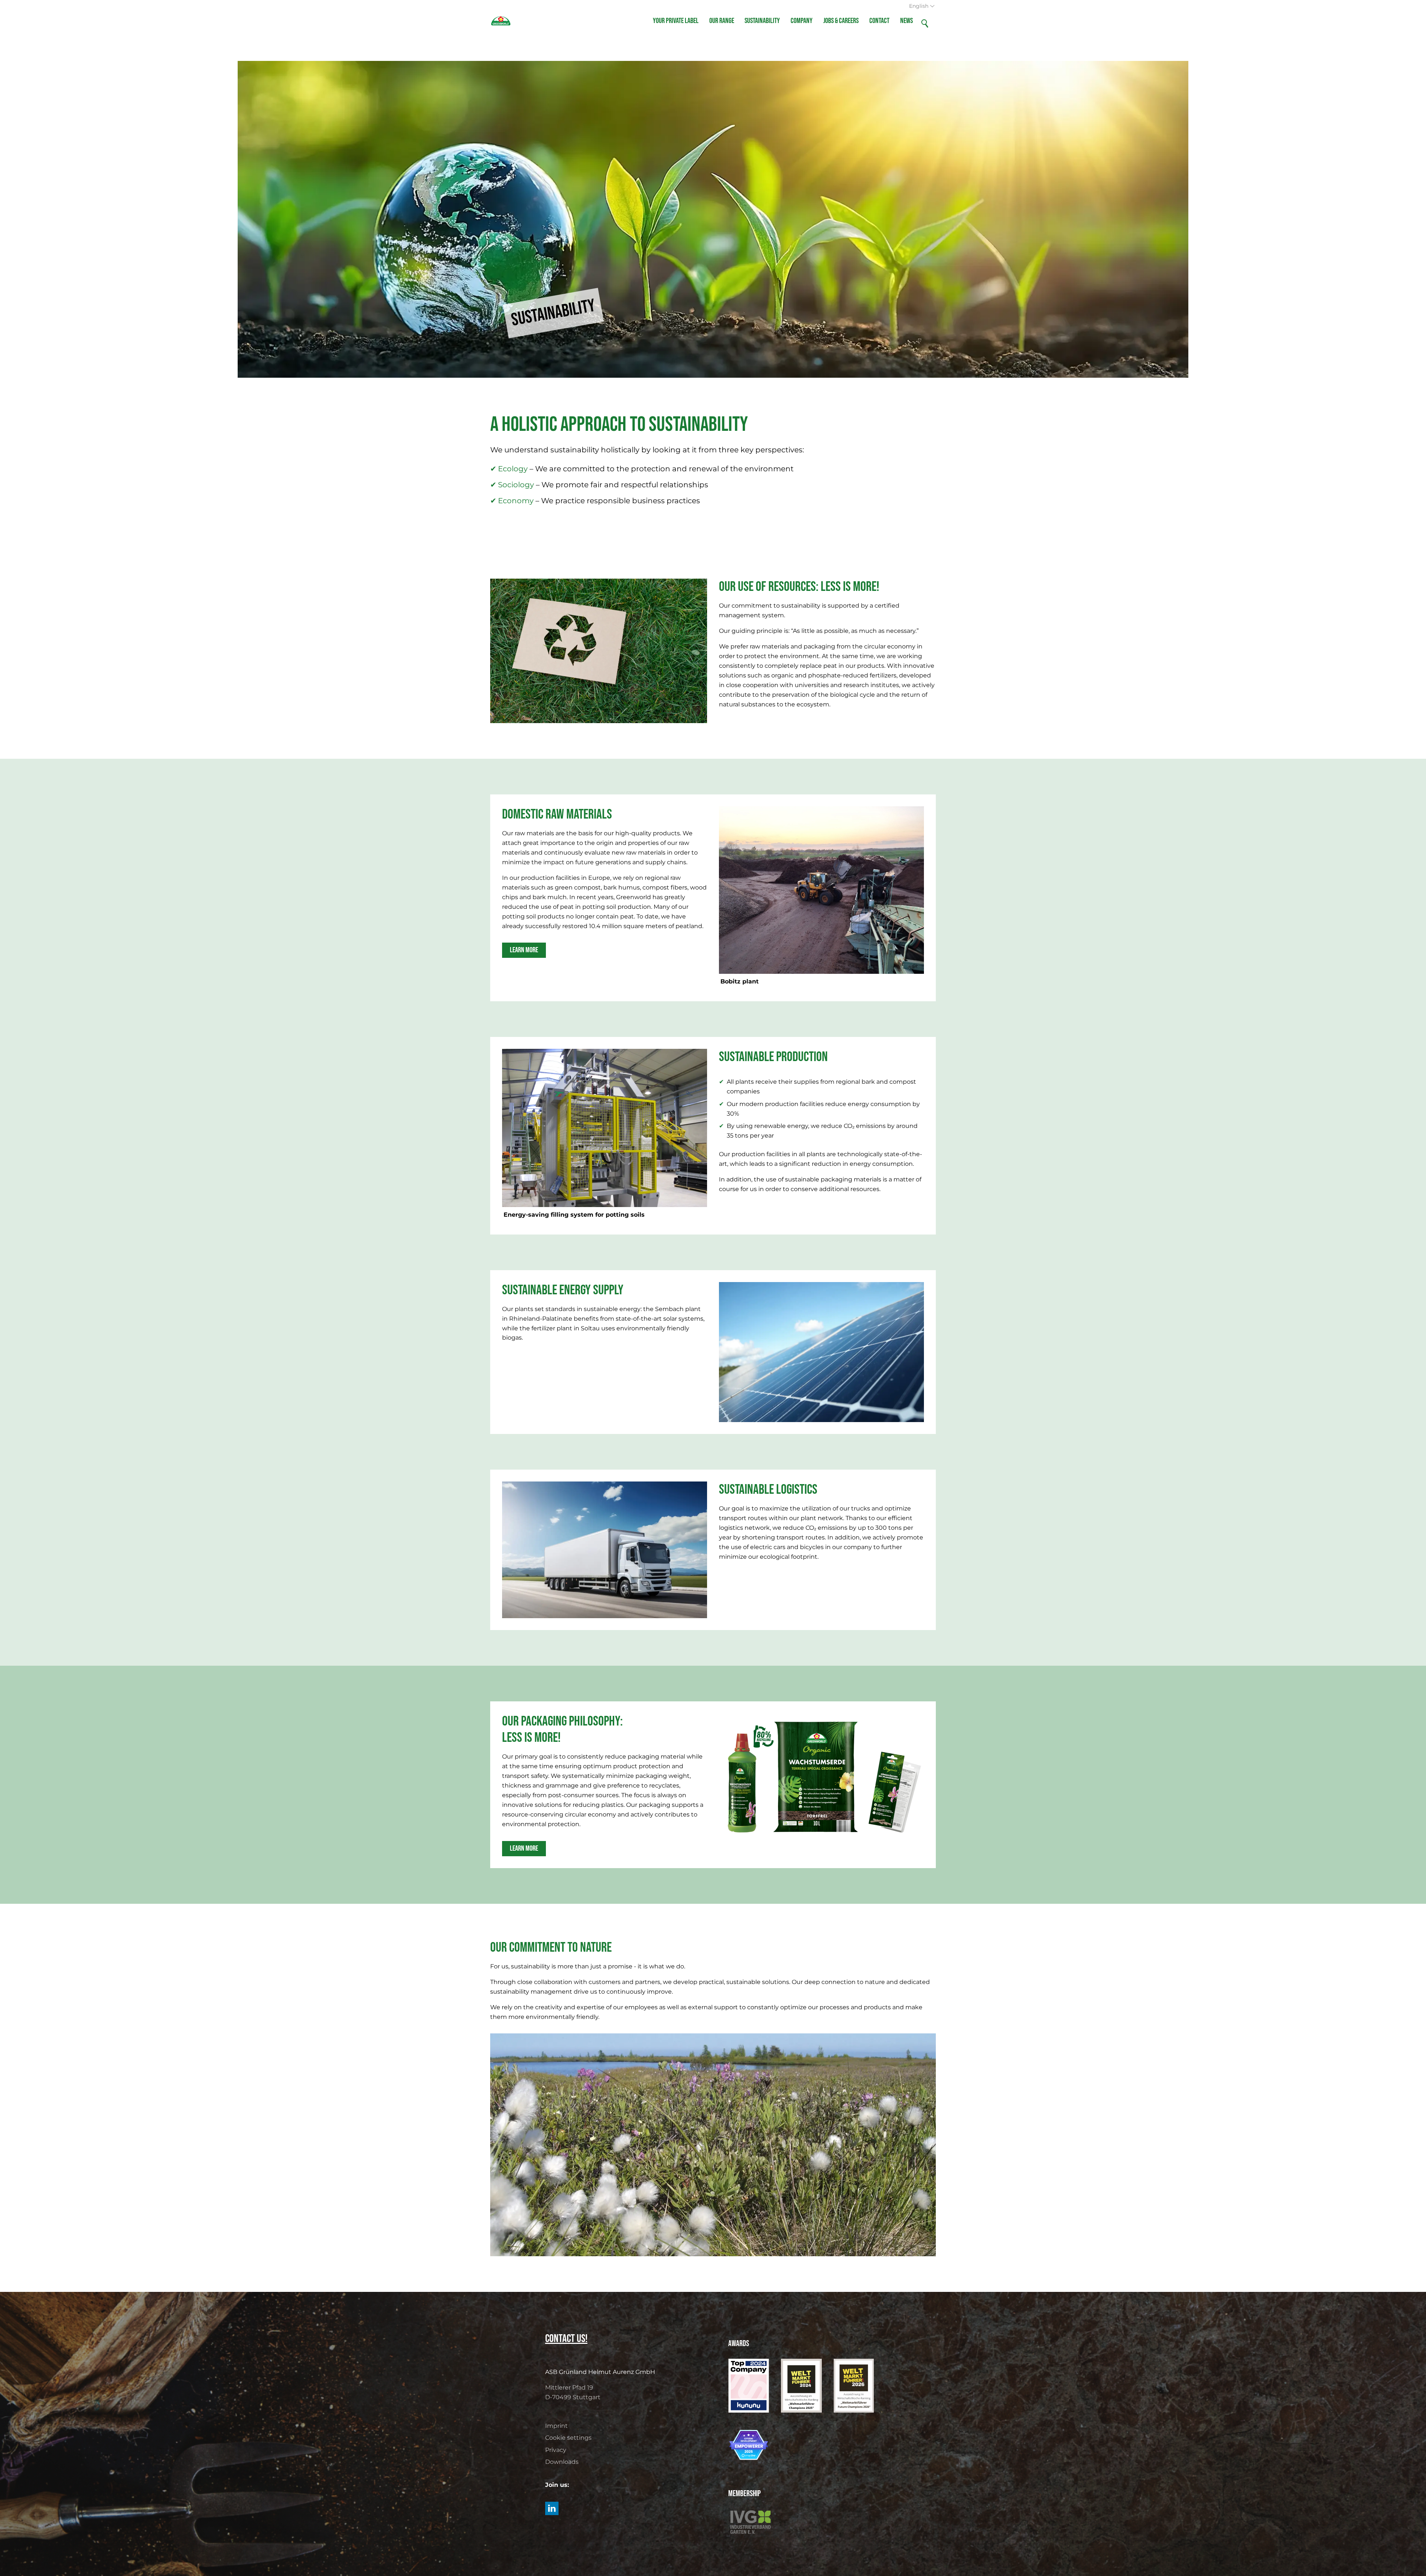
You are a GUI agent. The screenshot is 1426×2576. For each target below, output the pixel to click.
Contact (879, 21)
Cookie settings (568, 2438)
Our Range (722, 21)
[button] (552, 2508)
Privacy (556, 2450)
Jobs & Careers (841, 21)
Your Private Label (676, 21)
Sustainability (762, 21)
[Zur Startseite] (501, 21)
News (906, 21)
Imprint (556, 2426)
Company (802, 21)
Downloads (562, 2462)
